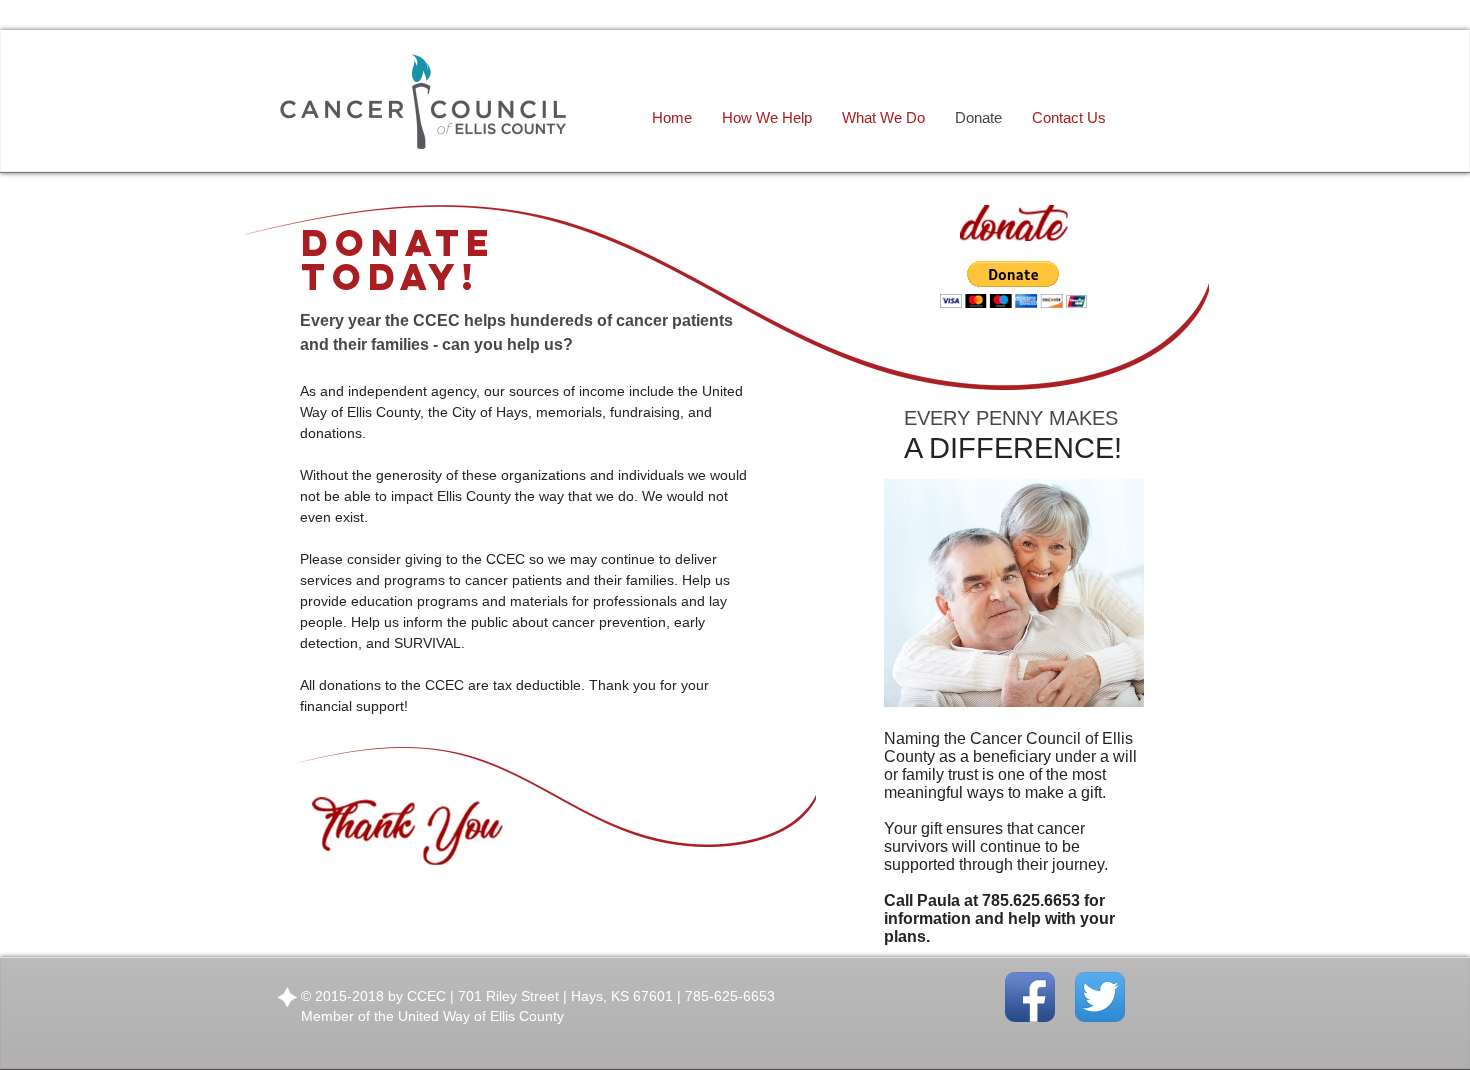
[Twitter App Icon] (1100, 997)
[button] (1013, 284)
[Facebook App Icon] (1030, 997)
